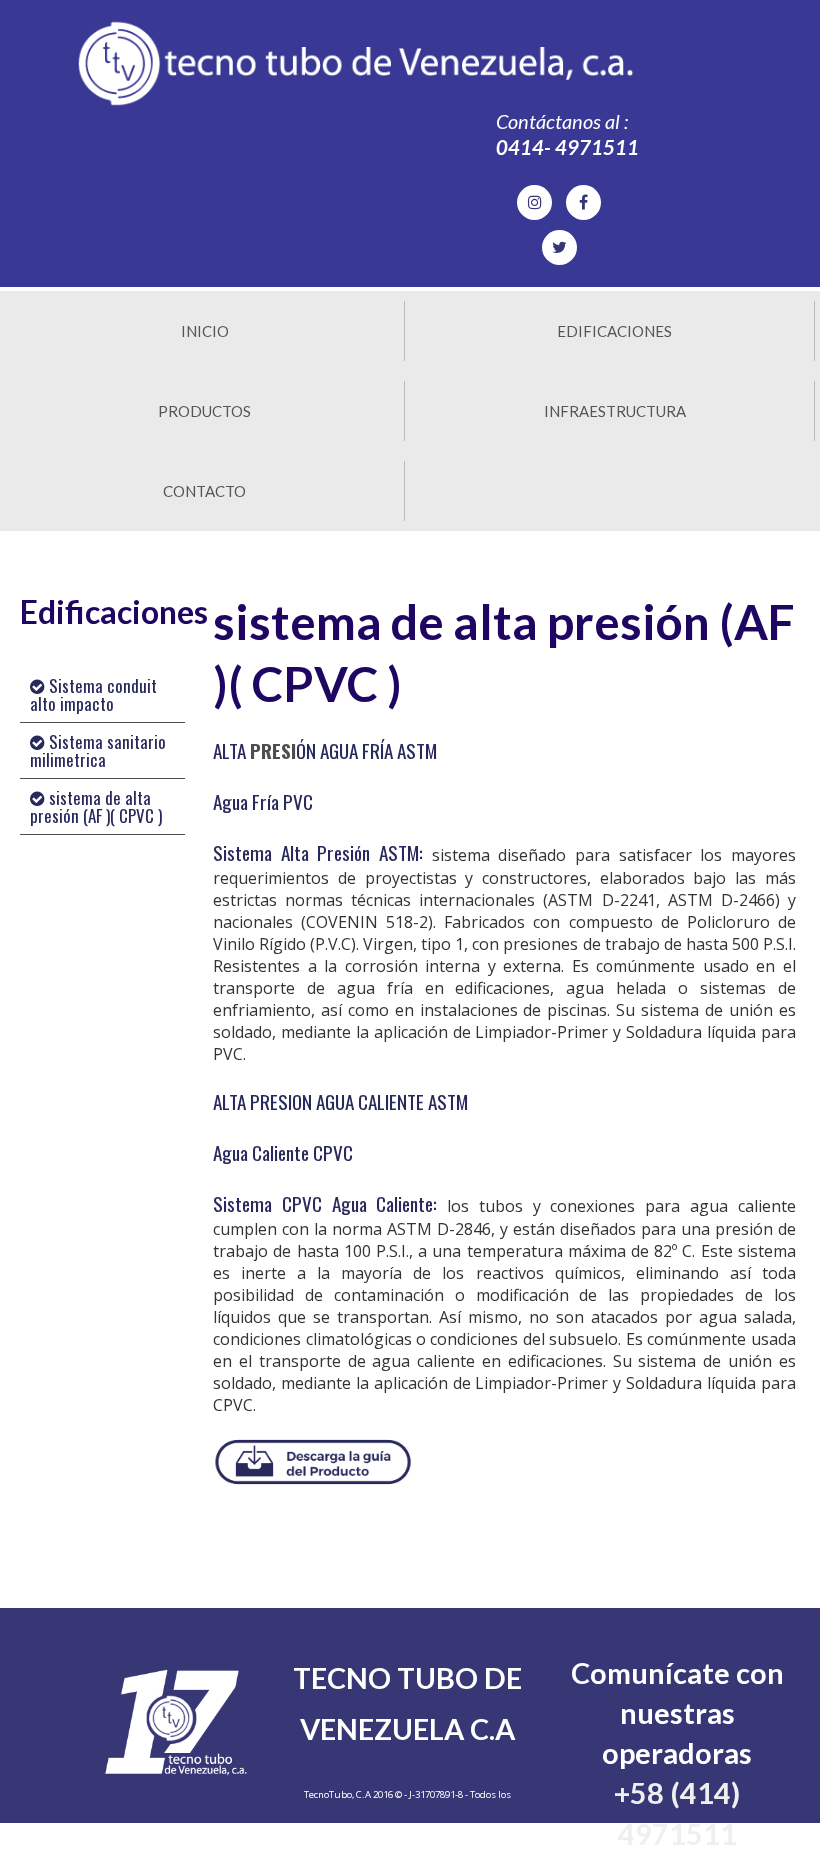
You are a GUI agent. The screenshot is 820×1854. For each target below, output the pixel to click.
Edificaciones (614, 331)
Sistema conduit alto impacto (93, 694)
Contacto (204, 491)
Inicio (205, 331)
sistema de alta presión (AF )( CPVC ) (96, 806)
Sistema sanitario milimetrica (98, 750)
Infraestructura (615, 411)
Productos (204, 411)
